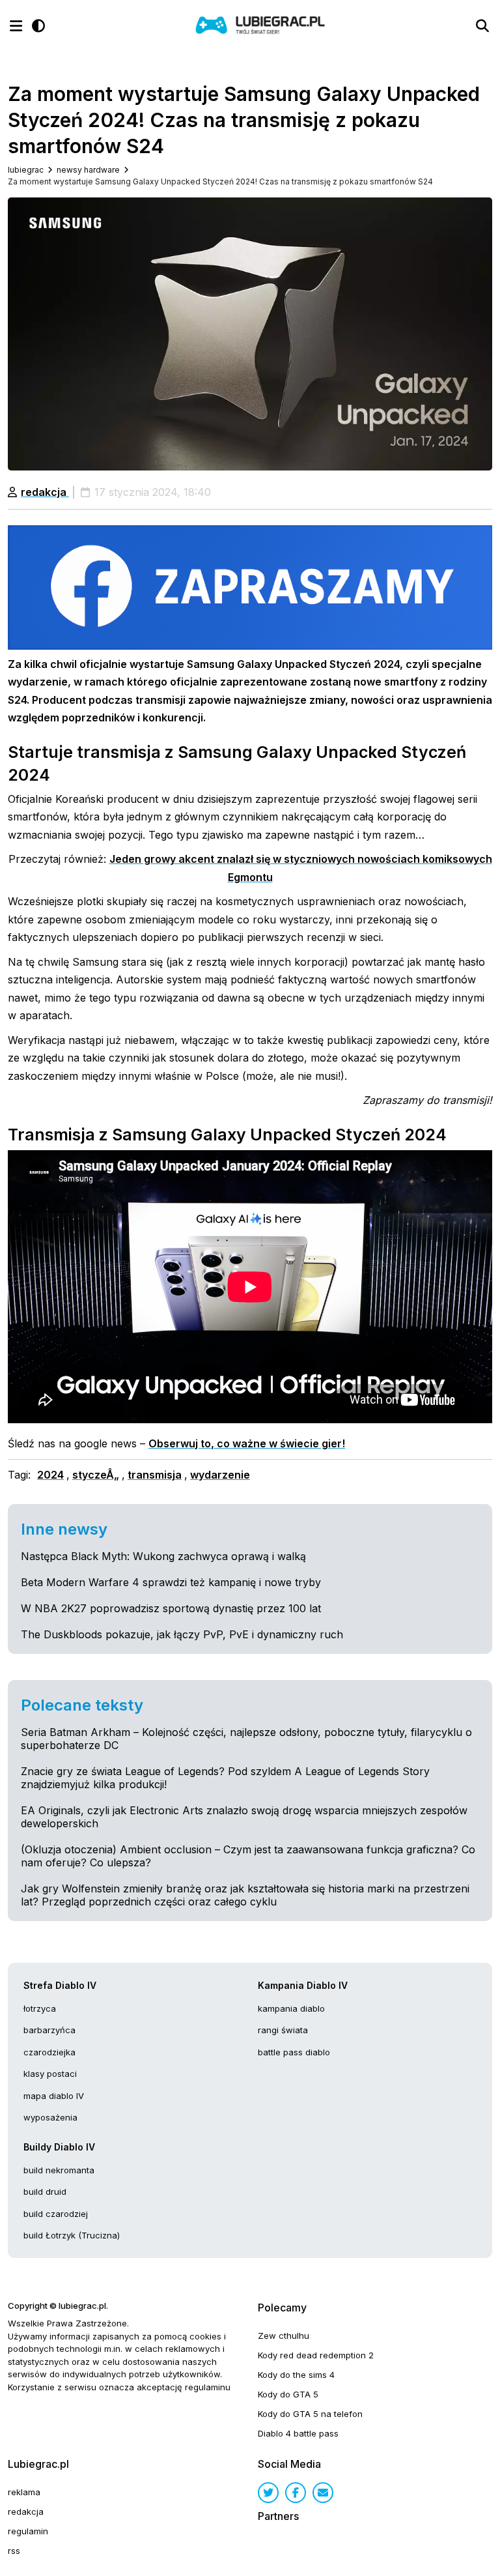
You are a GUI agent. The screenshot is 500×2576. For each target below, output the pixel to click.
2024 (50, 1475)
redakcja (45, 492)
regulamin (28, 2531)
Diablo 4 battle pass (298, 2433)
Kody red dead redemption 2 (316, 2355)
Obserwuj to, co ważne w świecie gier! (247, 1443)
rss (14, 2551)
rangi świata (283, 2030)
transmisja (155, 1475)
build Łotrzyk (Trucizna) (72, 2235)
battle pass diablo (294, 2052)
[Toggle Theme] (38, 26)
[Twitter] (268, 2493)
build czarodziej (56, 2214)
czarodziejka (49, 2052)
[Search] (482, 26)
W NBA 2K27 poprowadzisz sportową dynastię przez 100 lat (171, 1608)
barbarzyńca (49, 2030)
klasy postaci (50, 2074)
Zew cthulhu (284, 2336)
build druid (45, 2192)
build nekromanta (59, 2170)
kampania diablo (291, 2008)
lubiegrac (26, 170)
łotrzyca (40, 2008)
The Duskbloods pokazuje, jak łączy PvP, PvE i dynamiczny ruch (182, 1634)
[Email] (323, 2493)
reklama (24, 2492)
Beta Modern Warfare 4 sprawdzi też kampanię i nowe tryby (171, 1582)
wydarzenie (220, 1475)
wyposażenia (50, 2117)
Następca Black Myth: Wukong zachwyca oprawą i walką (163, 1556)
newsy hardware (88, 170)
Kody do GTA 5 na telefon (310, 2414)
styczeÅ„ (96, 1475)
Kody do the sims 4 (296, 2375)
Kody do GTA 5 (288, 2394)
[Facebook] (296, 2493)
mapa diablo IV (54, 2096)
